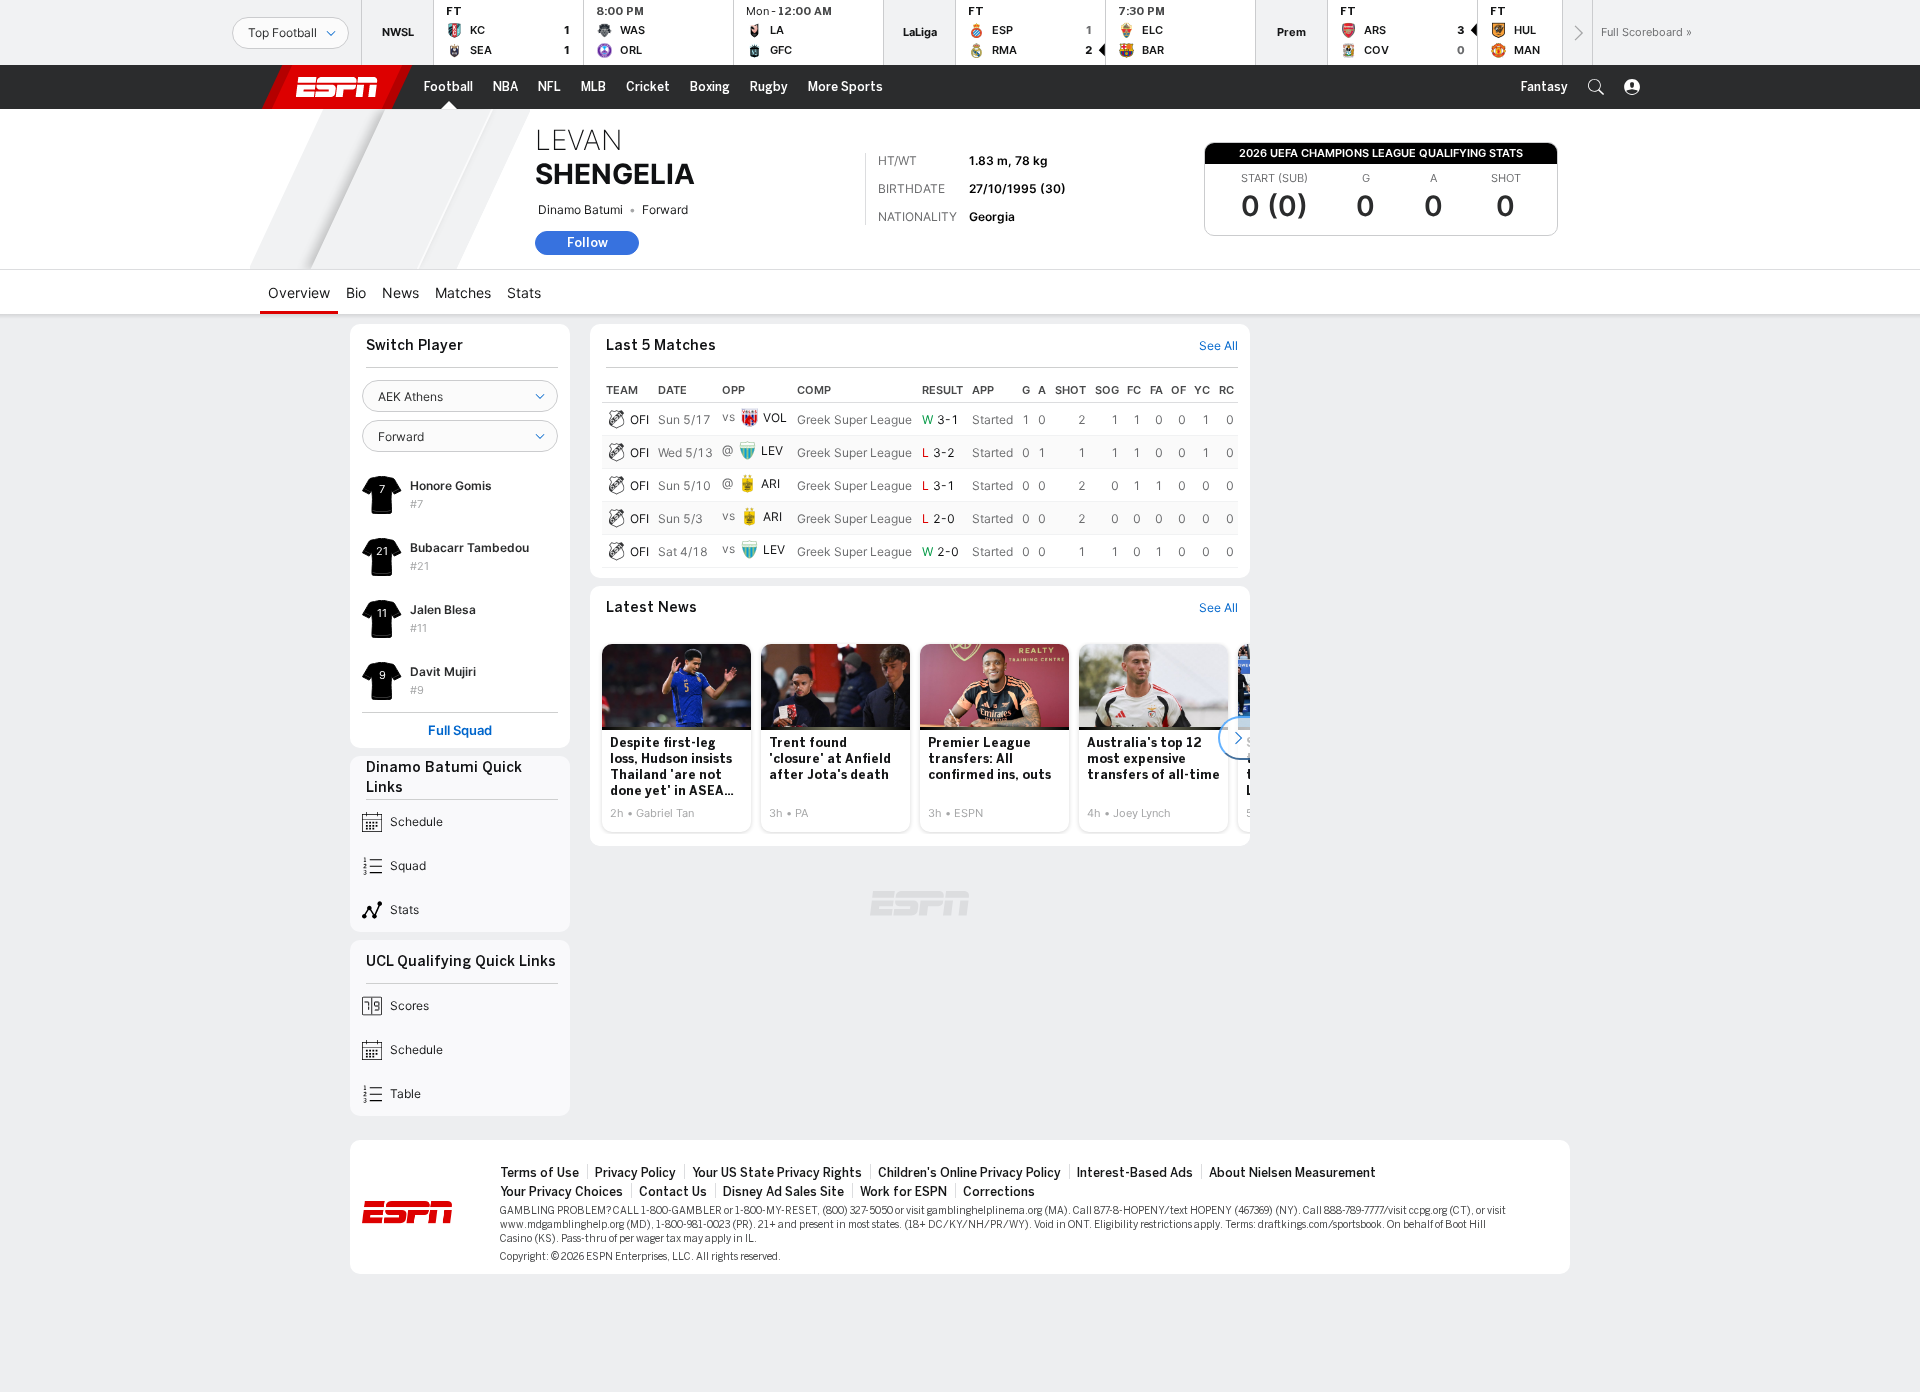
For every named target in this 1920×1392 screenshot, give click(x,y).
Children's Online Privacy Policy (969, 1173)
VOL (775, 417)
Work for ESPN (903, 1192)
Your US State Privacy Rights (777, 1173)
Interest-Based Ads (1135, 1173)
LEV (772, 450)
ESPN (337, 87)
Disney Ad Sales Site (783, 1192)
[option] (676, 738)
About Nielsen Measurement (1292, 1173)
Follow (587, 242)
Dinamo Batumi (580, 209)
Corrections (999, 1192)
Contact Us (673, 1192)
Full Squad (460, 730)
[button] (1596, 87)
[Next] (1577, 32)
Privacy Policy (635, 1173)
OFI (639, 419)
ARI (770, 483)
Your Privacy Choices (561, 1192)
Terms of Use (539, 1173)
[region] (920, 473)
